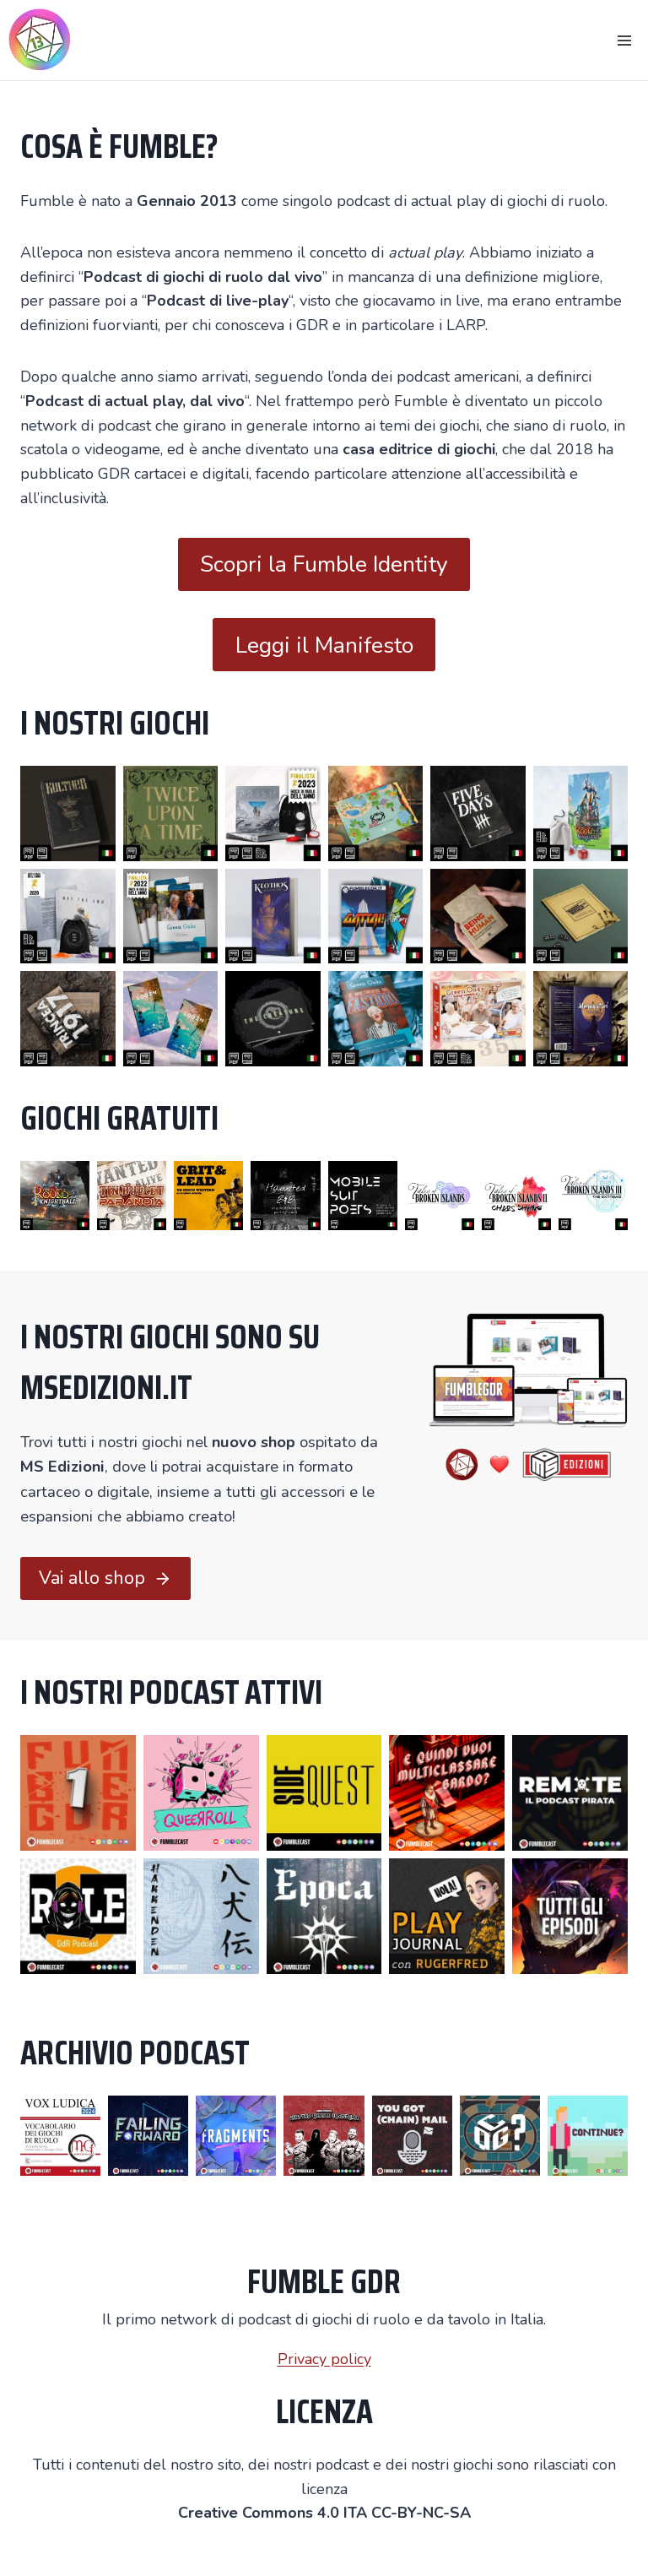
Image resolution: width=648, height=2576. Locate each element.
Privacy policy (324, 2359)
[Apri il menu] (624, 40)
